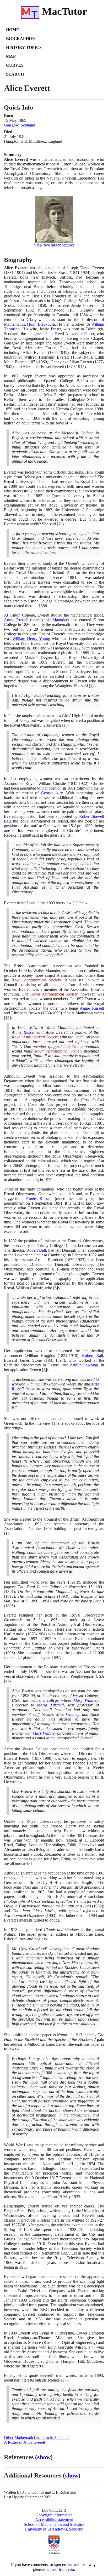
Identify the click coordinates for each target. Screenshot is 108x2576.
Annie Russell (16, 620)
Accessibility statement (54, 2520)
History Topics (24, 47)
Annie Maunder (54, 620)
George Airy (52, 793)
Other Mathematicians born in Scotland (36, 2438)
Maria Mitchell (50, 1705)
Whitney (72, 1714)
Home (13, 30)
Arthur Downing (84, 1365)
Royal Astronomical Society (36, 980)
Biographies (21, 39)
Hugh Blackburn (41, 324)
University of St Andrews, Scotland (54, 2529)
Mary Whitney (86, 1700)
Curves (15, 65)
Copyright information (54, 2515)
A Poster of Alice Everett (25, 2442)
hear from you (62, 2569)
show (44, 2457)
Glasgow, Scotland (20, 125)
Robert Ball (36, 1250)
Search (15, 74)
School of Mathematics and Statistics (54, 2524)
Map (11, 56)
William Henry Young (31, 639)
